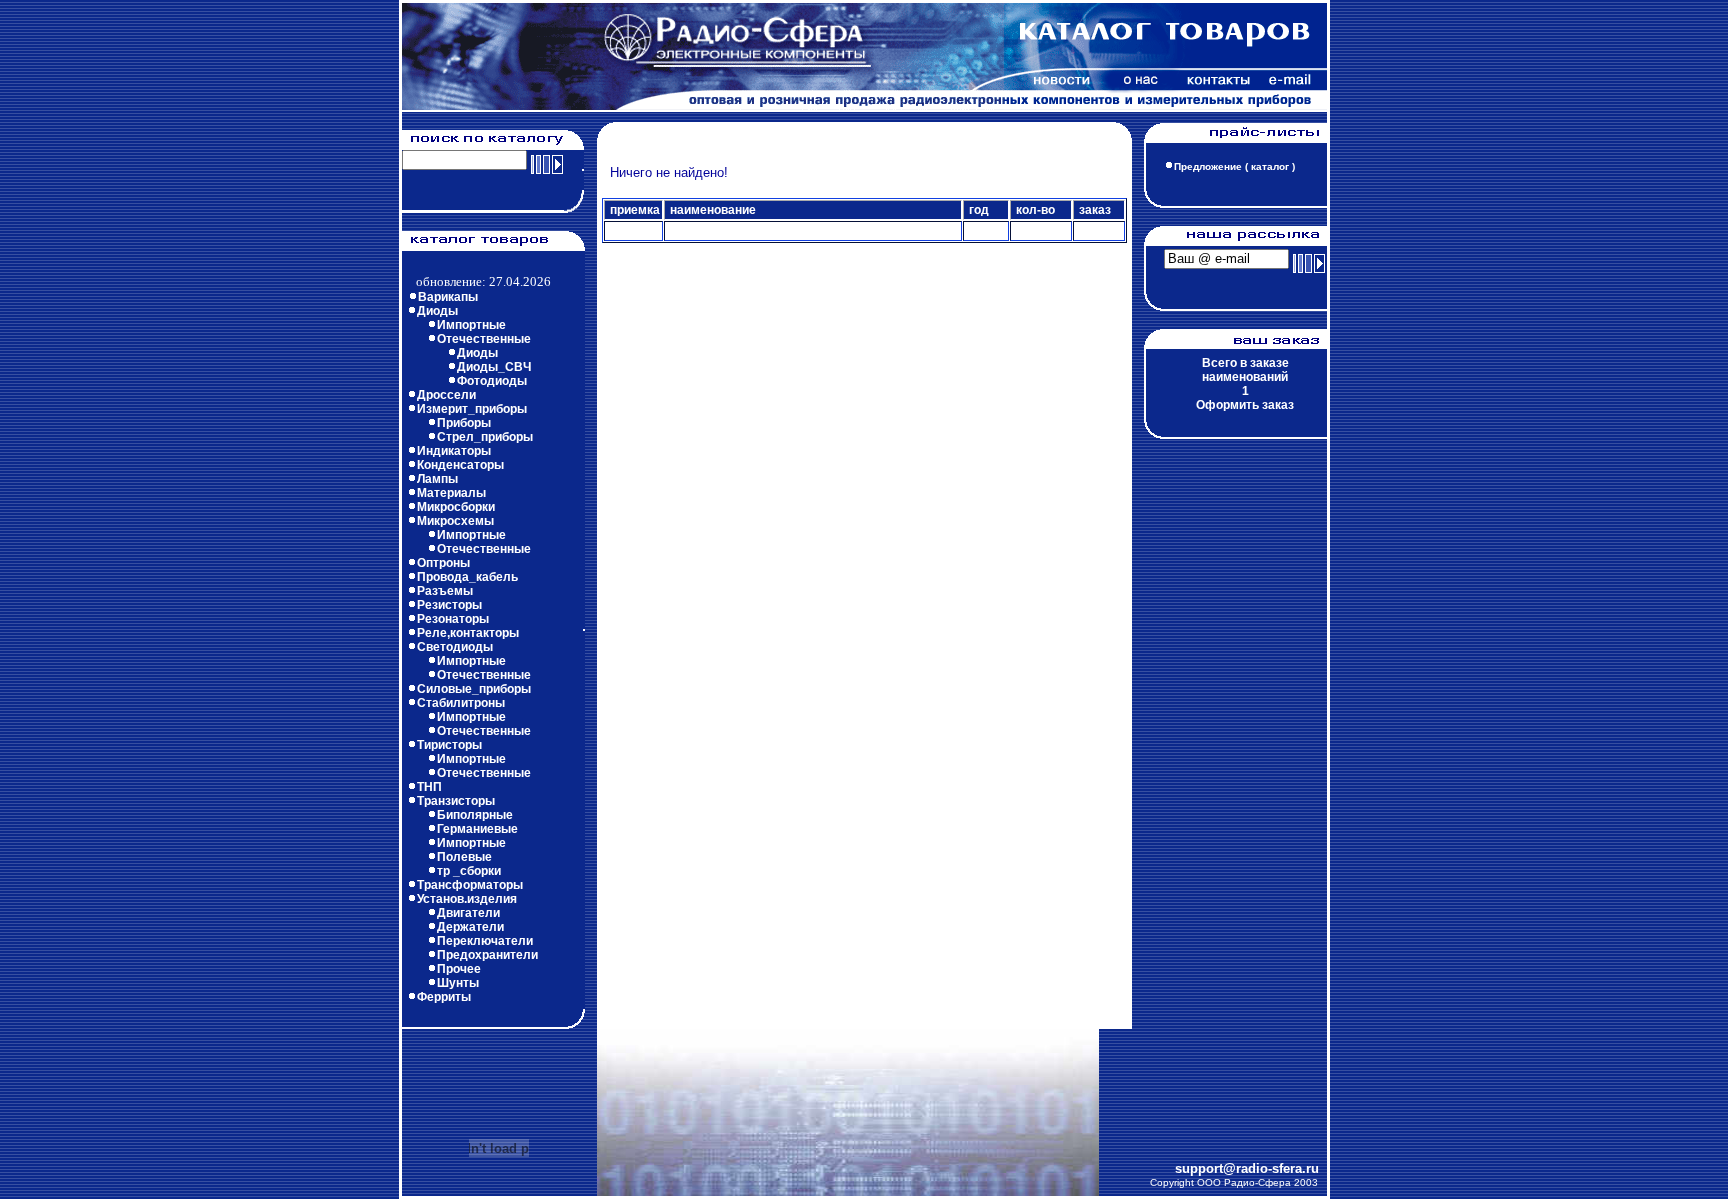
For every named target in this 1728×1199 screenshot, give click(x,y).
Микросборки (456, 507)
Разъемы (445, 591)
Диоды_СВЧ (494, 367)
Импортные (471, 325)
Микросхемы (455, 521)
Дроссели (446, 395)
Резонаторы (453, 619)
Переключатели (485, 941)
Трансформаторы (470, 885)
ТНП (429, 787)
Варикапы (448, 297)
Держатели (470, 927)
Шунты (458, 983)
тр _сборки (469, 871)
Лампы (437, 479)
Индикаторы (454, 451)
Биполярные (475, 815)
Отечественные (484, 339)
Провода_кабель (467, 577)
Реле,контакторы (468, 633)
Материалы (451, 493)
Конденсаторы (460, 465)
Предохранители (487, 955)
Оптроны (443, 563)
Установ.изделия (467, 899)
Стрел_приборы (485, 437)
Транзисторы (456, 801)
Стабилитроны (461, 703)
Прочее (459, 969)
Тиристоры (449, 745)
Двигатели (468, 913)
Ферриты (444, 997)
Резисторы (449, 605)
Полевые (464, 857)
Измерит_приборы (472, 409)
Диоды (437, 311)
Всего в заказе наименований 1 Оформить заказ (1245, 384)
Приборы (464, 423)
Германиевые (477, 829)
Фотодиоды (492, 381)
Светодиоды (455, 647)
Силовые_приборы (474, 689)
